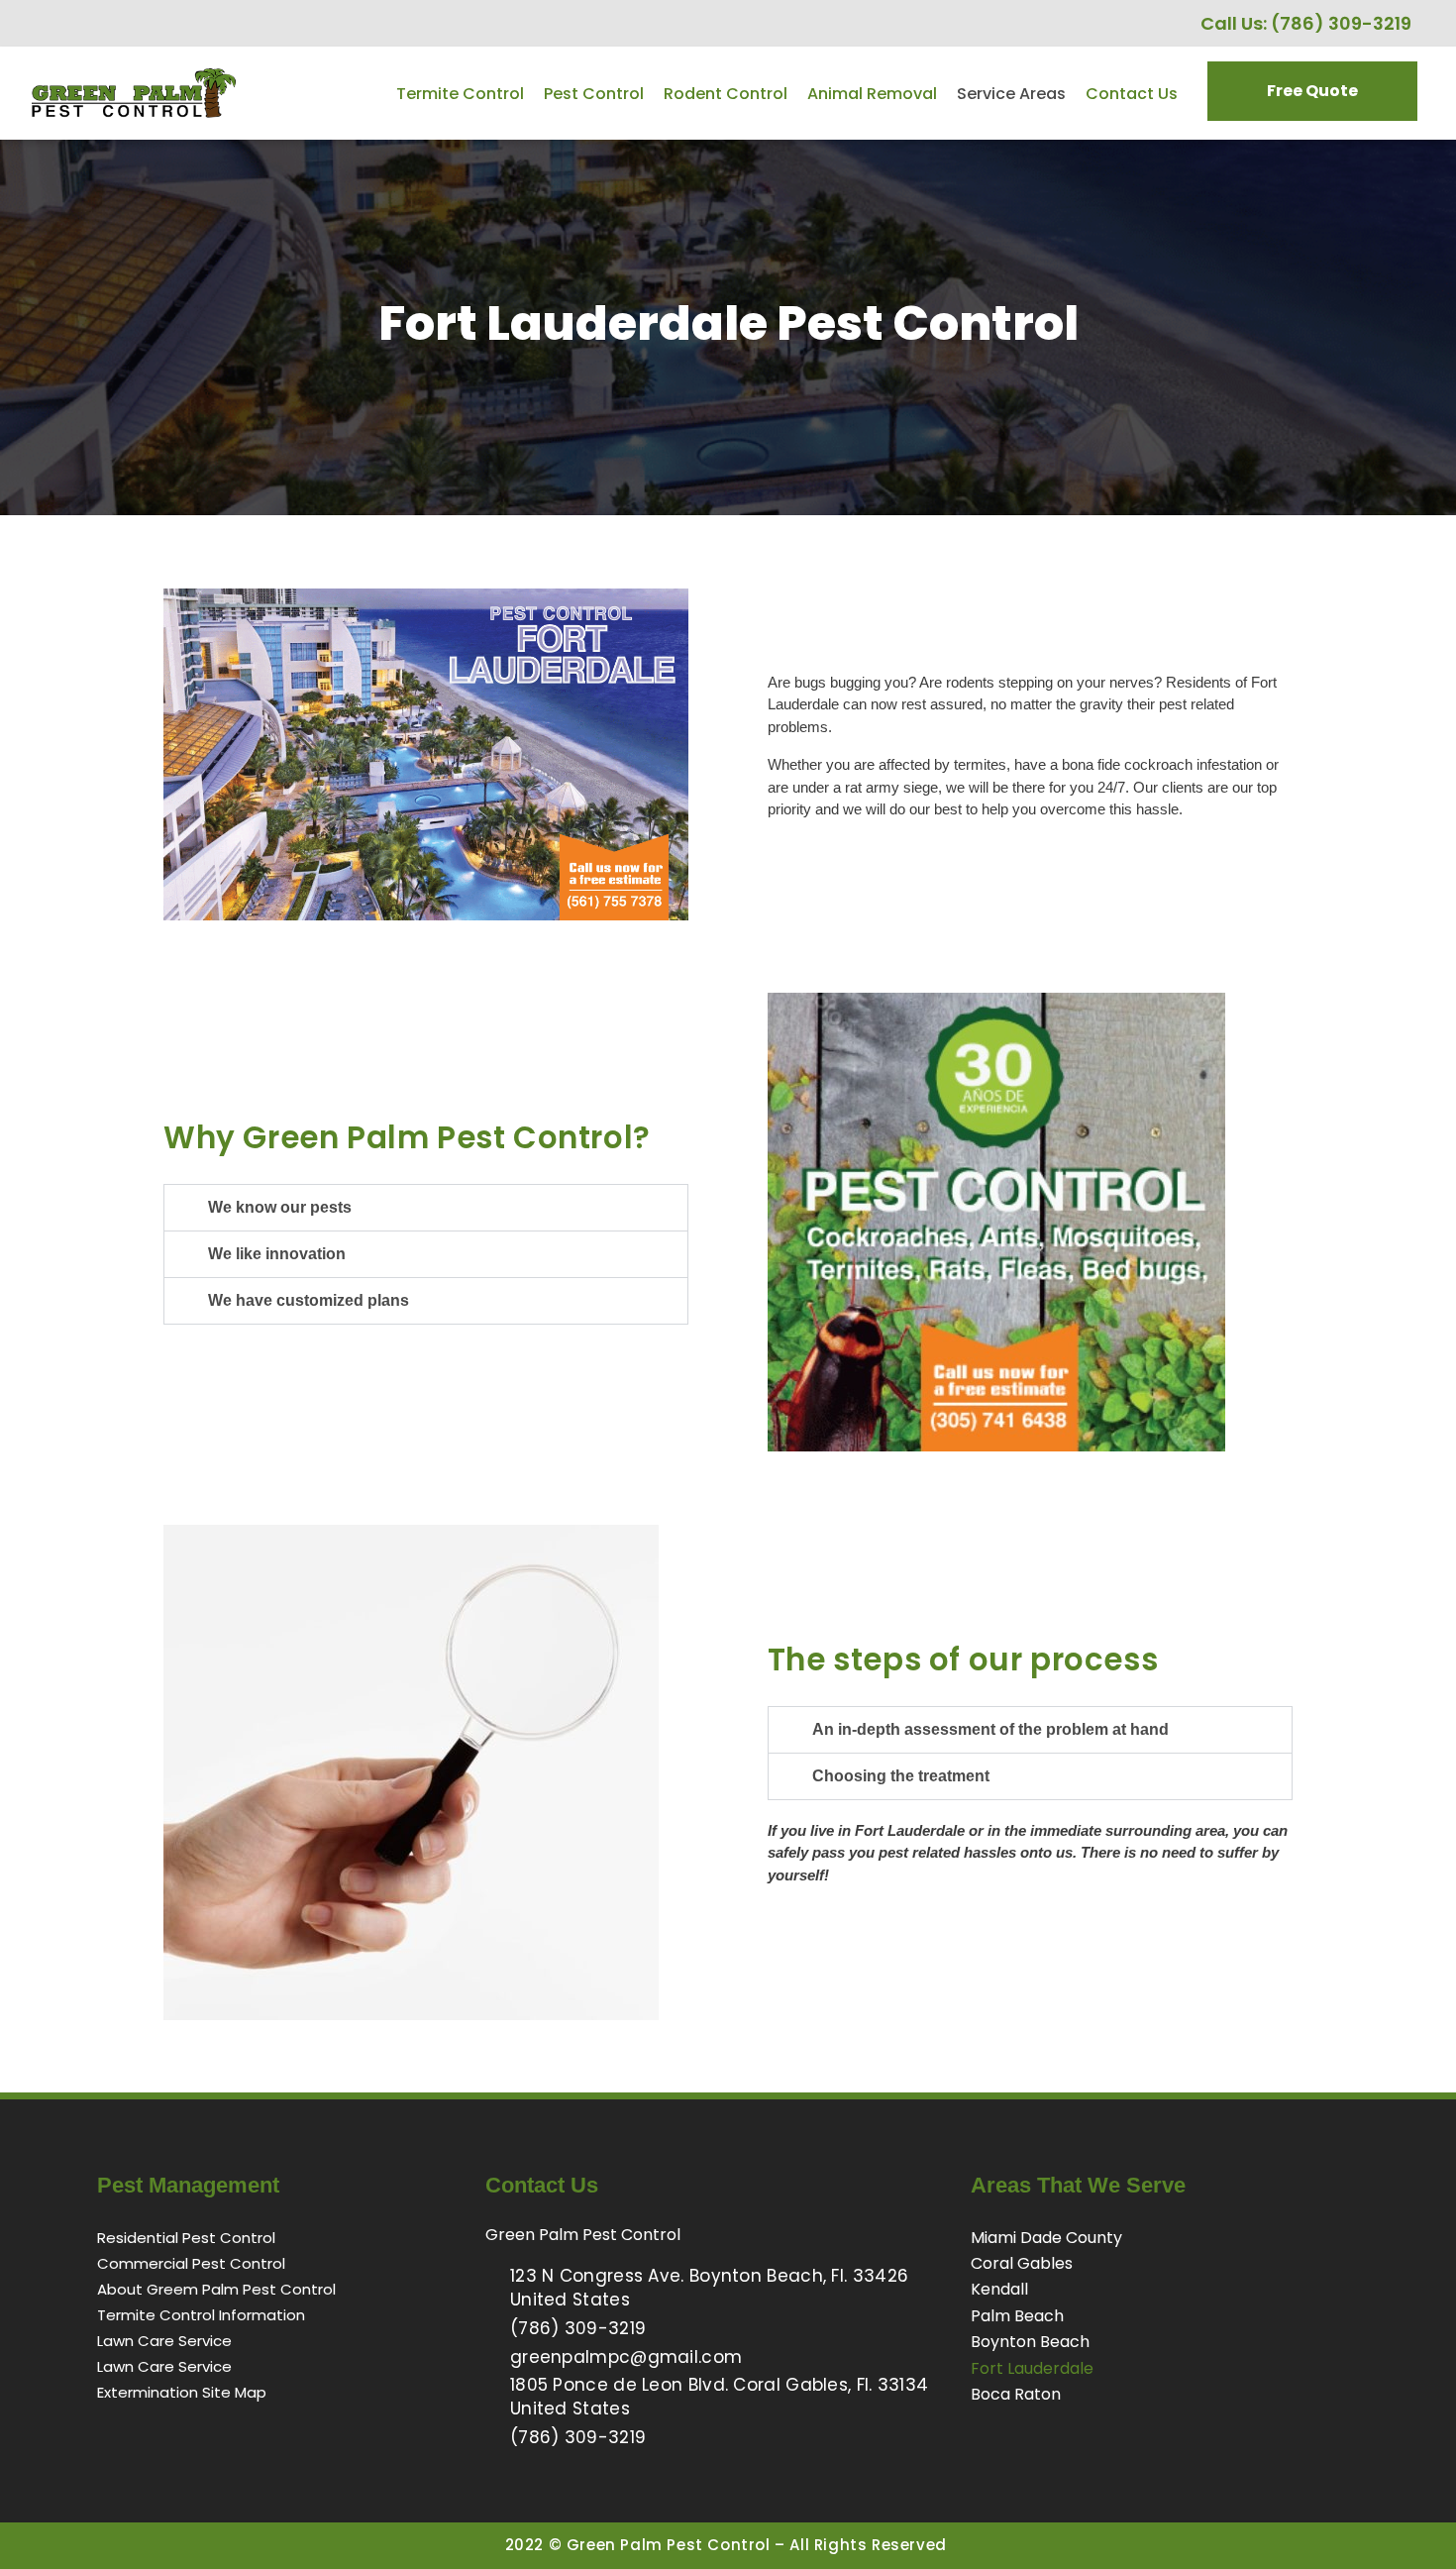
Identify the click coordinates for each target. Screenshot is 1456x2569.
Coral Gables (1022, 2263)
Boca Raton (1016, 2394)
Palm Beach (1017, 2316)
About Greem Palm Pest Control (216, 2289)
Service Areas (1011, 94)
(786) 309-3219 (1341, 23)
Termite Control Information (201, 2315)
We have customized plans (309, 1300)
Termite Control (460, 94)
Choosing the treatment (901, 1776)
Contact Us (1132, 94)
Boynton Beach (1030, 2342)
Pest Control (594, 94)
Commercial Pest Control (191, 2263)
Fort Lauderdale (1032, 2368)
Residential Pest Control (186, 2238)
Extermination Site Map (182, 2392)
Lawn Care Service (164, 2341)
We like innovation (277, 1254)
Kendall (999, 2289)
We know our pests (280, 1207)
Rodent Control (726, 94)
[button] (426, 1208)
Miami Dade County (1046, 2238)
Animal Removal (872, 94)
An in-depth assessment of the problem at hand (990, 1729)
